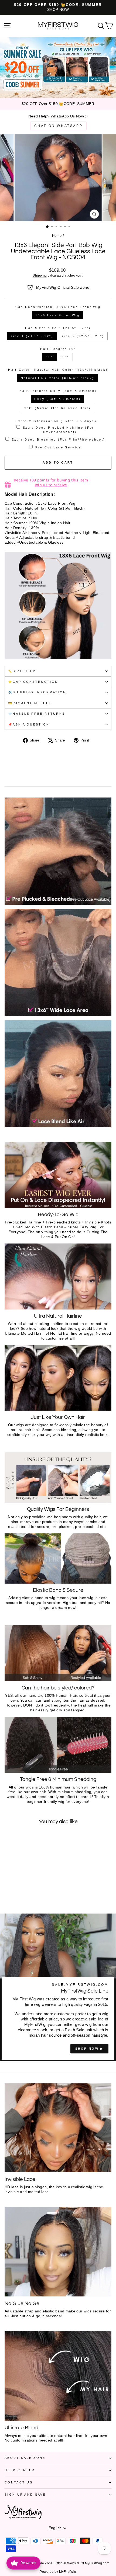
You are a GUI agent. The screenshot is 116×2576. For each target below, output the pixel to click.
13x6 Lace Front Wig (57, 315)
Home (57, 236)
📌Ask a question (29, 724)
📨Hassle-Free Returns (37, 714)
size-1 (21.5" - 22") (32, 336)
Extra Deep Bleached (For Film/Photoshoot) (59, 439)
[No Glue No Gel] (58, 2252)
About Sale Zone (25, 2458)
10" (50, 357)
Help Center (20, 2470)
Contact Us (19, 2482)
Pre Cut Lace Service (58, 447)
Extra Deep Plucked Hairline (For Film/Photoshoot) (59, 430)
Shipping (40, 275)
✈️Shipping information (37, 692)
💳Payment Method (30, 703)
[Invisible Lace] (58, 2128)
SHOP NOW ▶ (89, 2049)
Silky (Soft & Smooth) (58, 399)
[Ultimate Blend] (58, 2376)
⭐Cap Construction (33, 682)
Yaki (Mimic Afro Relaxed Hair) (57, 408)
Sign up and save (25, 2495)
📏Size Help (22, 671)
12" (66, 357)
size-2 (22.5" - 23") (83, 336)
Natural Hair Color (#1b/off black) (58, 378)
